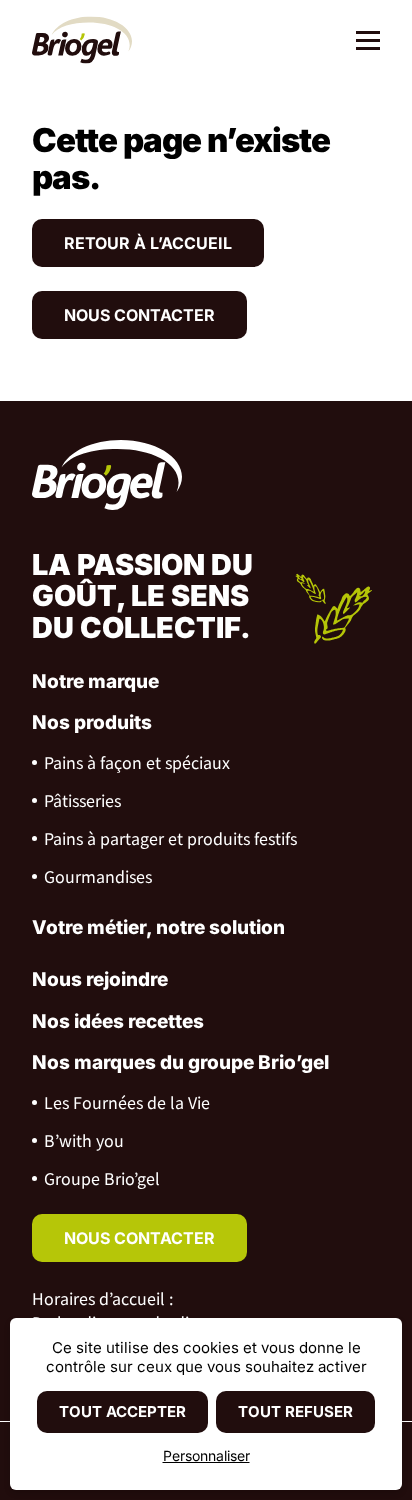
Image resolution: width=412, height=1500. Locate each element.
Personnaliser (206, 1455)
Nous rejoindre (100, 979)
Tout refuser (295, 1411)
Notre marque (95, 681)
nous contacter (139, 1238)
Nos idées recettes (118, 1021)
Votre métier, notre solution (158, 927)
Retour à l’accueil (148, 243)
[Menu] (360, 42)
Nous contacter (139, 315)
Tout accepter (122, 1411)
